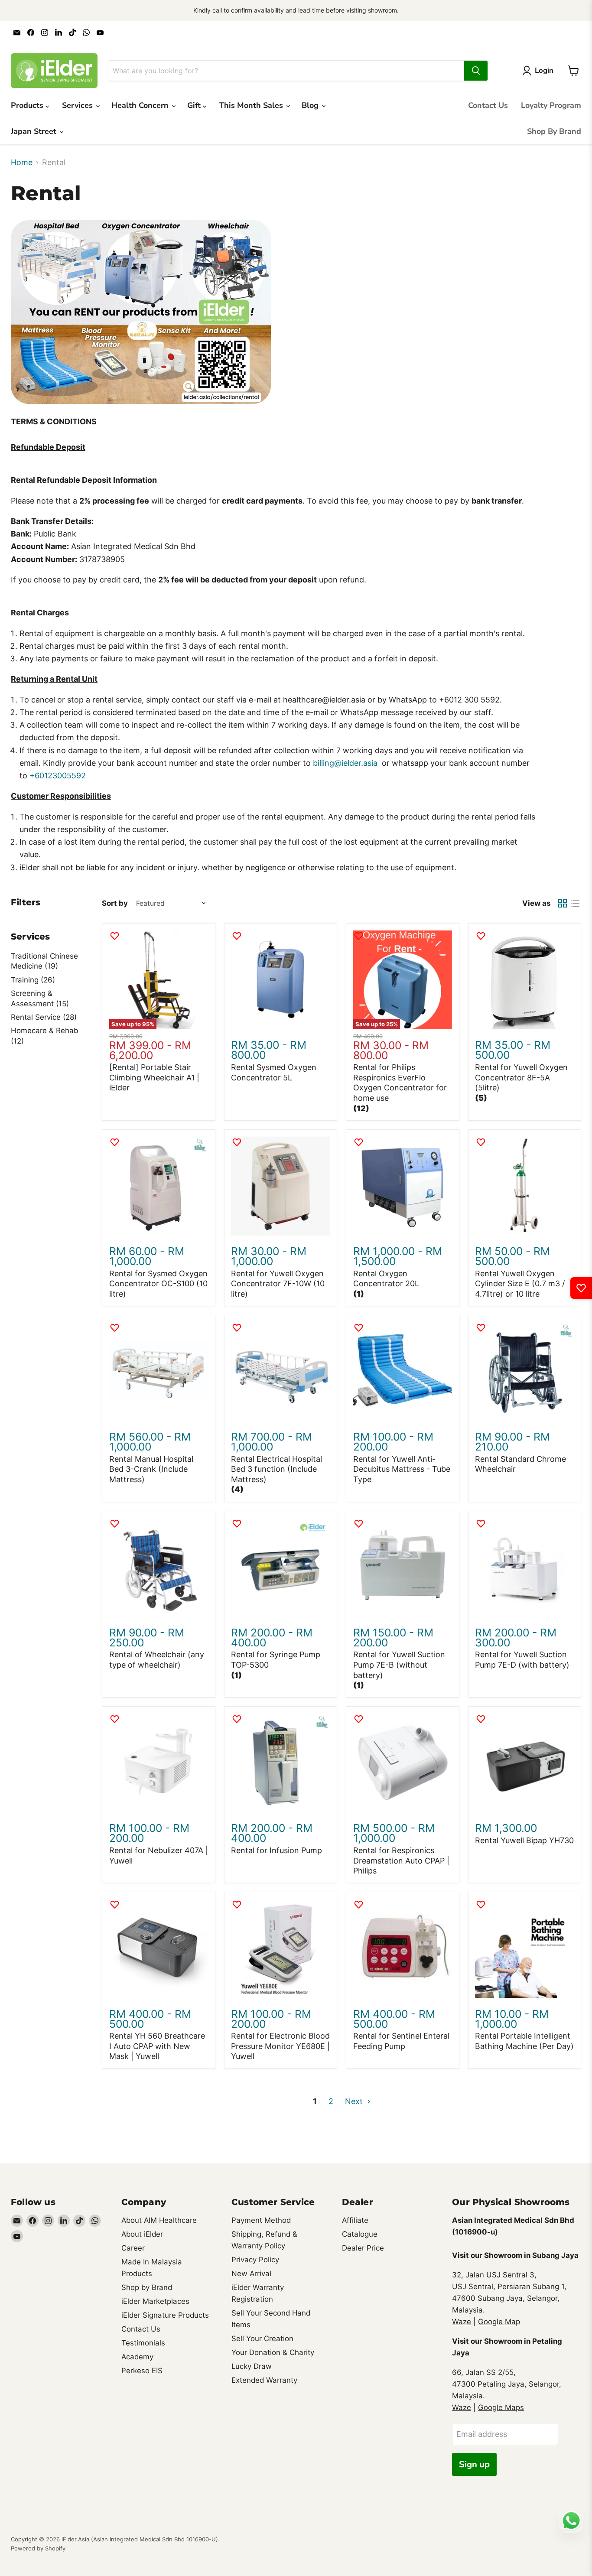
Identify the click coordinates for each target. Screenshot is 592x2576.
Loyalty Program (551, 105)
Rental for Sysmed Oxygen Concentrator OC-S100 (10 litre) (158, 1284)
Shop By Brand (554, 131)
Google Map (499, 2322)
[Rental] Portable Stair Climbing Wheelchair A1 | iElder (154, 1077)
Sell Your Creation (262, 2339)
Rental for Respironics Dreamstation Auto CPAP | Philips (401, 1860)
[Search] (476, 71)
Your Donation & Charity (273, 2352)
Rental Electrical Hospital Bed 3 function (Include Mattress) (276, 1469)
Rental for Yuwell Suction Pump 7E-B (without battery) (399, 1665)
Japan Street (35, 131)
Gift (195, 105)
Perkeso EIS (142, 2371)
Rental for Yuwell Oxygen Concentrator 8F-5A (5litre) (521, 1077)
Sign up (474, 2464)
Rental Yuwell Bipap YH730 (524, 1840)
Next (355, 2101)
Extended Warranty (264, 2380)
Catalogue (360, 2234)
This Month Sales (252, 105)
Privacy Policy (255, 2260)
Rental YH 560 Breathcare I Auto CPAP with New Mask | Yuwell (157, 2046)
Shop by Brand (147, 2287)
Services (78, 105)
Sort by (115, 903)
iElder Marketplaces (155, 2301)
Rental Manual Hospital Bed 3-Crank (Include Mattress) (151, 1469)
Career (133, 2248)
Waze (462, 2322)
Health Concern (141, 105)
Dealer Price (363, 2248)
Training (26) (33, 980)
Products (28, 105)
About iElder (142, 2234)
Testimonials (143, 2343)
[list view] (575, 903)
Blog (311, 105)
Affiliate (355, 2220)
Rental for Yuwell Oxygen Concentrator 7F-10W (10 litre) (278, 1284)
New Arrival (251, 2274)
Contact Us (488, 105)
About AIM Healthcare (159, 2220)
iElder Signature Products (165, 2315)
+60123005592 (58, 776)
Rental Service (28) (44, 1017)
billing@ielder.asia (346, 763)
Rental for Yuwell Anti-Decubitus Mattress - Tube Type (402, 1469)
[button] (361, 1108)
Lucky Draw (252, 2366)
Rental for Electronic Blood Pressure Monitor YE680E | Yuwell (280, 2046)
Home (22, 163)
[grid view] (562, 903)
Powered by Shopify (38, 2548)
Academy (137, 2357)
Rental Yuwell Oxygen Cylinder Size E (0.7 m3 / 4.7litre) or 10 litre (520, 1284)
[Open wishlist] (581, 1288)
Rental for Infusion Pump (276, 1850)
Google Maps (501, 2407)
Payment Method (261, 2220)
